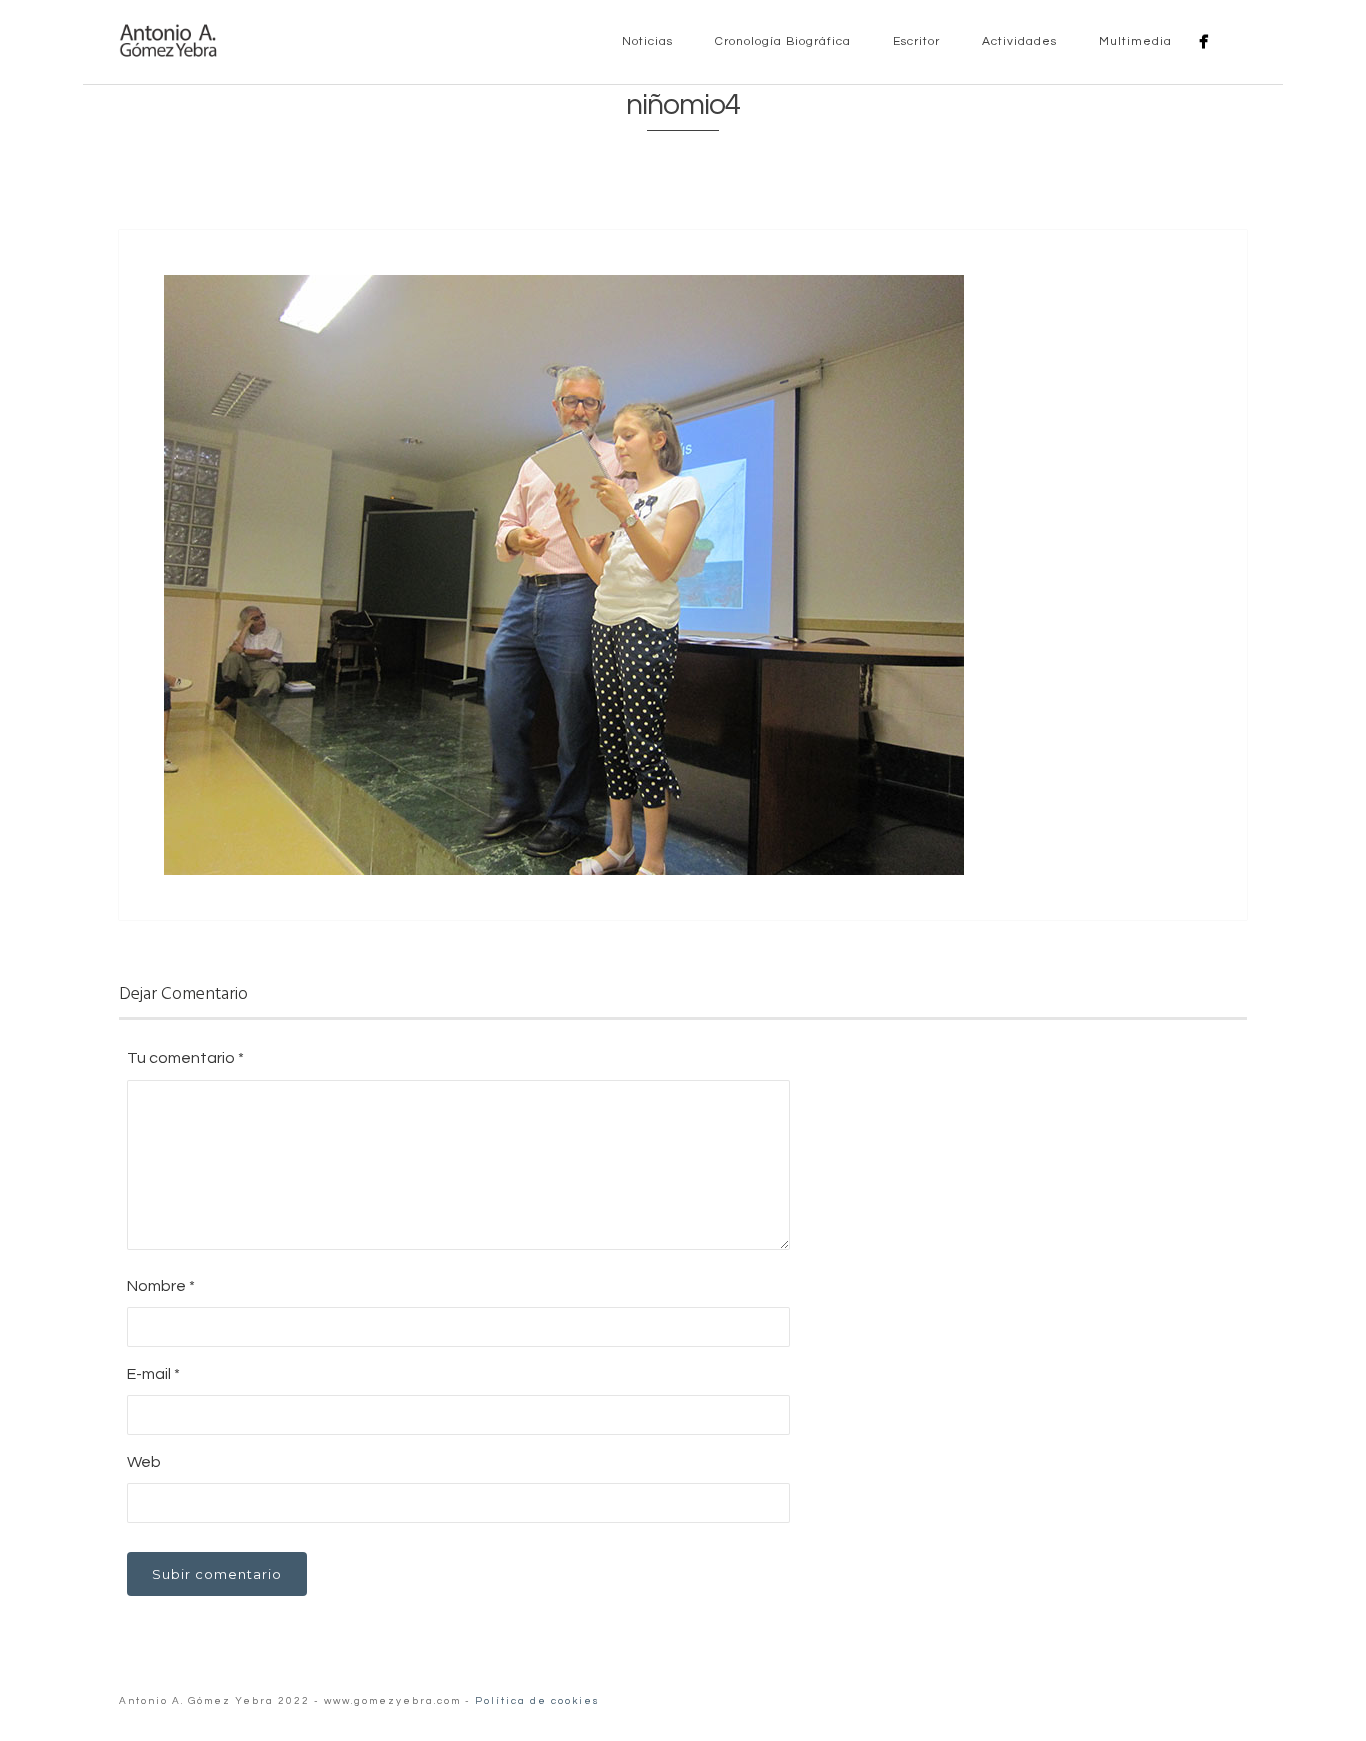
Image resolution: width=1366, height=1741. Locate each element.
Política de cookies (537, 1701)
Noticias (645, 41)
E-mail (153, 1374)
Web (144, 1462)
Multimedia (1133, 41)
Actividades (1017, 41)
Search (1235, 41)
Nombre (161, 1286)
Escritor (914, 41)
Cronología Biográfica (781, 41)
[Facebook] (1203, 41)
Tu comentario (185, 1058)
